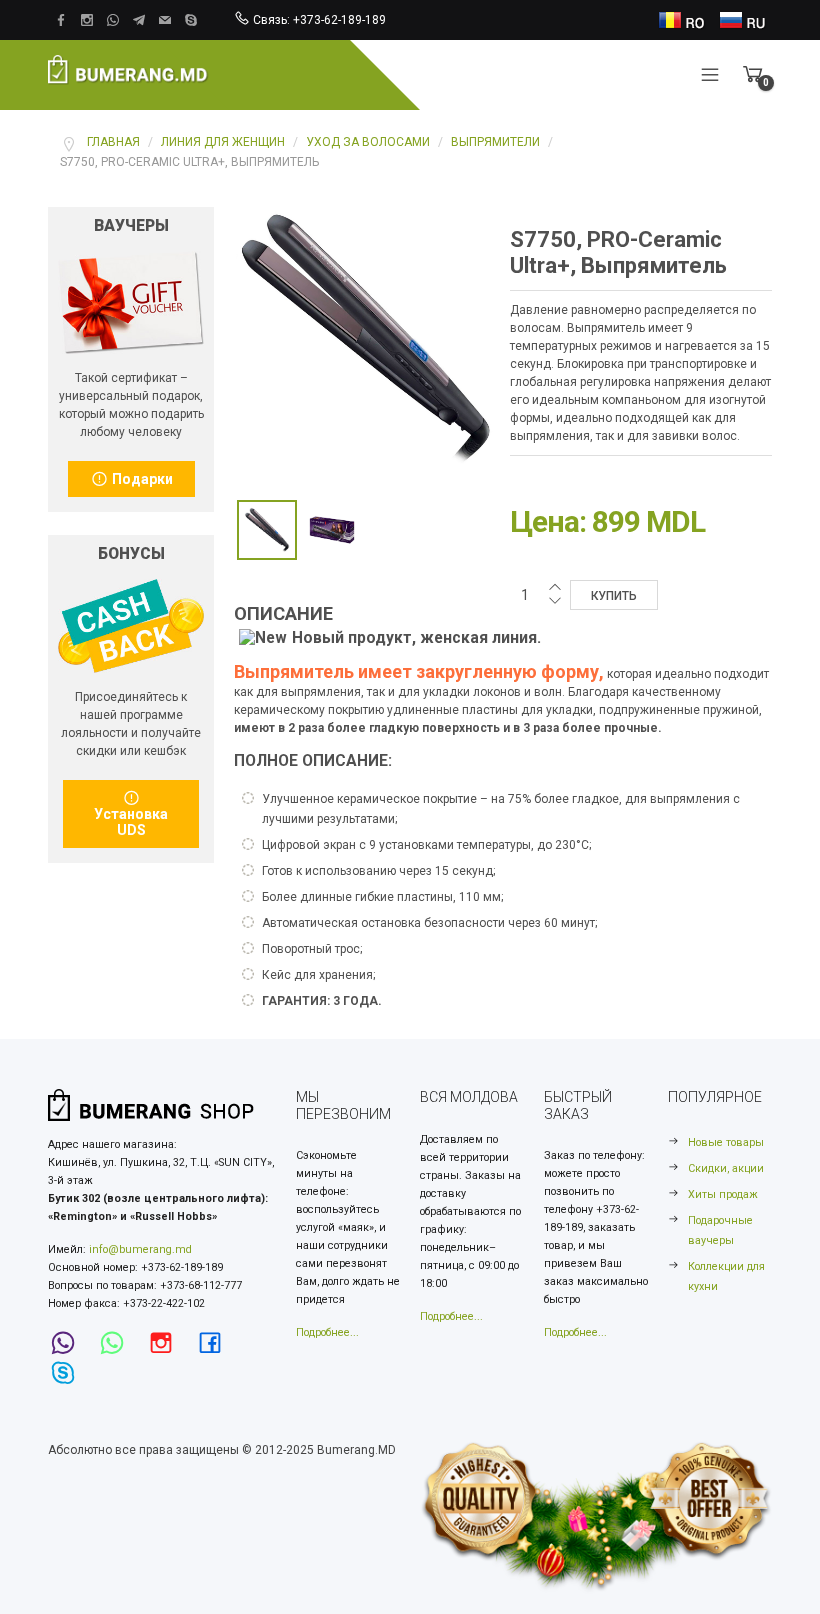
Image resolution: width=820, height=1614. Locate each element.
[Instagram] (167, 1343)
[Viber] (69, 1343)
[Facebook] (216, 1343)
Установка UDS (131, 822)
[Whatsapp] (118, 1343)
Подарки (141, 479)
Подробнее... (327, 1332)
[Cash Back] (131, 302)
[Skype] (69, 1373)
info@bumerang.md (140, 1249)
